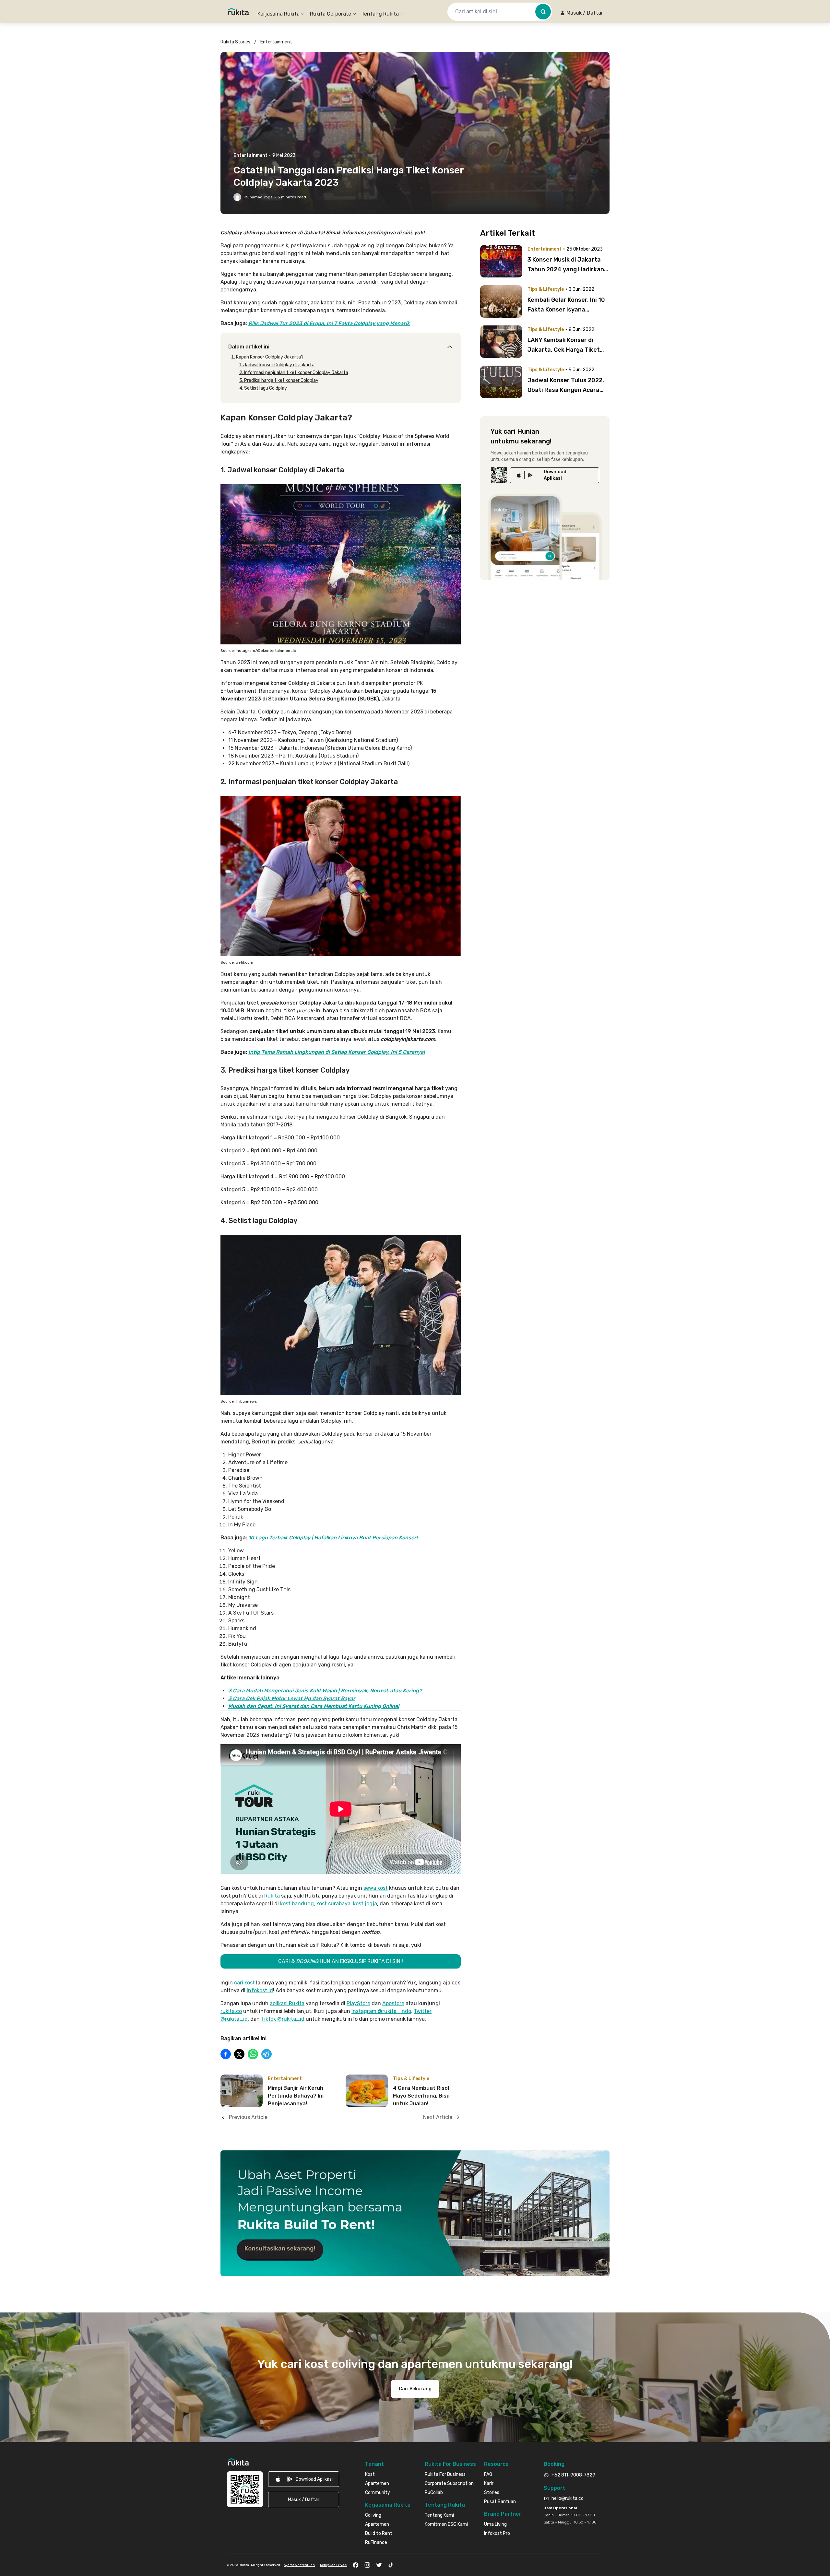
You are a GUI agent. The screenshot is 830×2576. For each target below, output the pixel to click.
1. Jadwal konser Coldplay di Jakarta (277, 365)
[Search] (543, 12)
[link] (555, 475)
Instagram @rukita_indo (381, 2011)
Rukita (272, 1896)
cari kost (244, 1983)
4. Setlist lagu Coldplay (263, 388)
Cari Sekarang (415, 2389)
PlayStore (358, 2003)
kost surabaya (333, 1904)
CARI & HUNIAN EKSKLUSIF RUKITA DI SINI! (341, 1961)
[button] (581, 13)
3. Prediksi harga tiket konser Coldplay (279, 380)
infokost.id (260, 1990)
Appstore (393, 2003)
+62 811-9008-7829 (573, 2475)
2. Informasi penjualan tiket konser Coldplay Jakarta (294, 373)
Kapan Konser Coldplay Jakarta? (270, 357)
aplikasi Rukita (287, 2003)
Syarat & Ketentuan (299, 2565)
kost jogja (365, 1904)
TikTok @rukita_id (283, 2019)
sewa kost (376, 1888)
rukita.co (231, 2011)
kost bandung (297, 1904)
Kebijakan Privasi (334, 2565)
